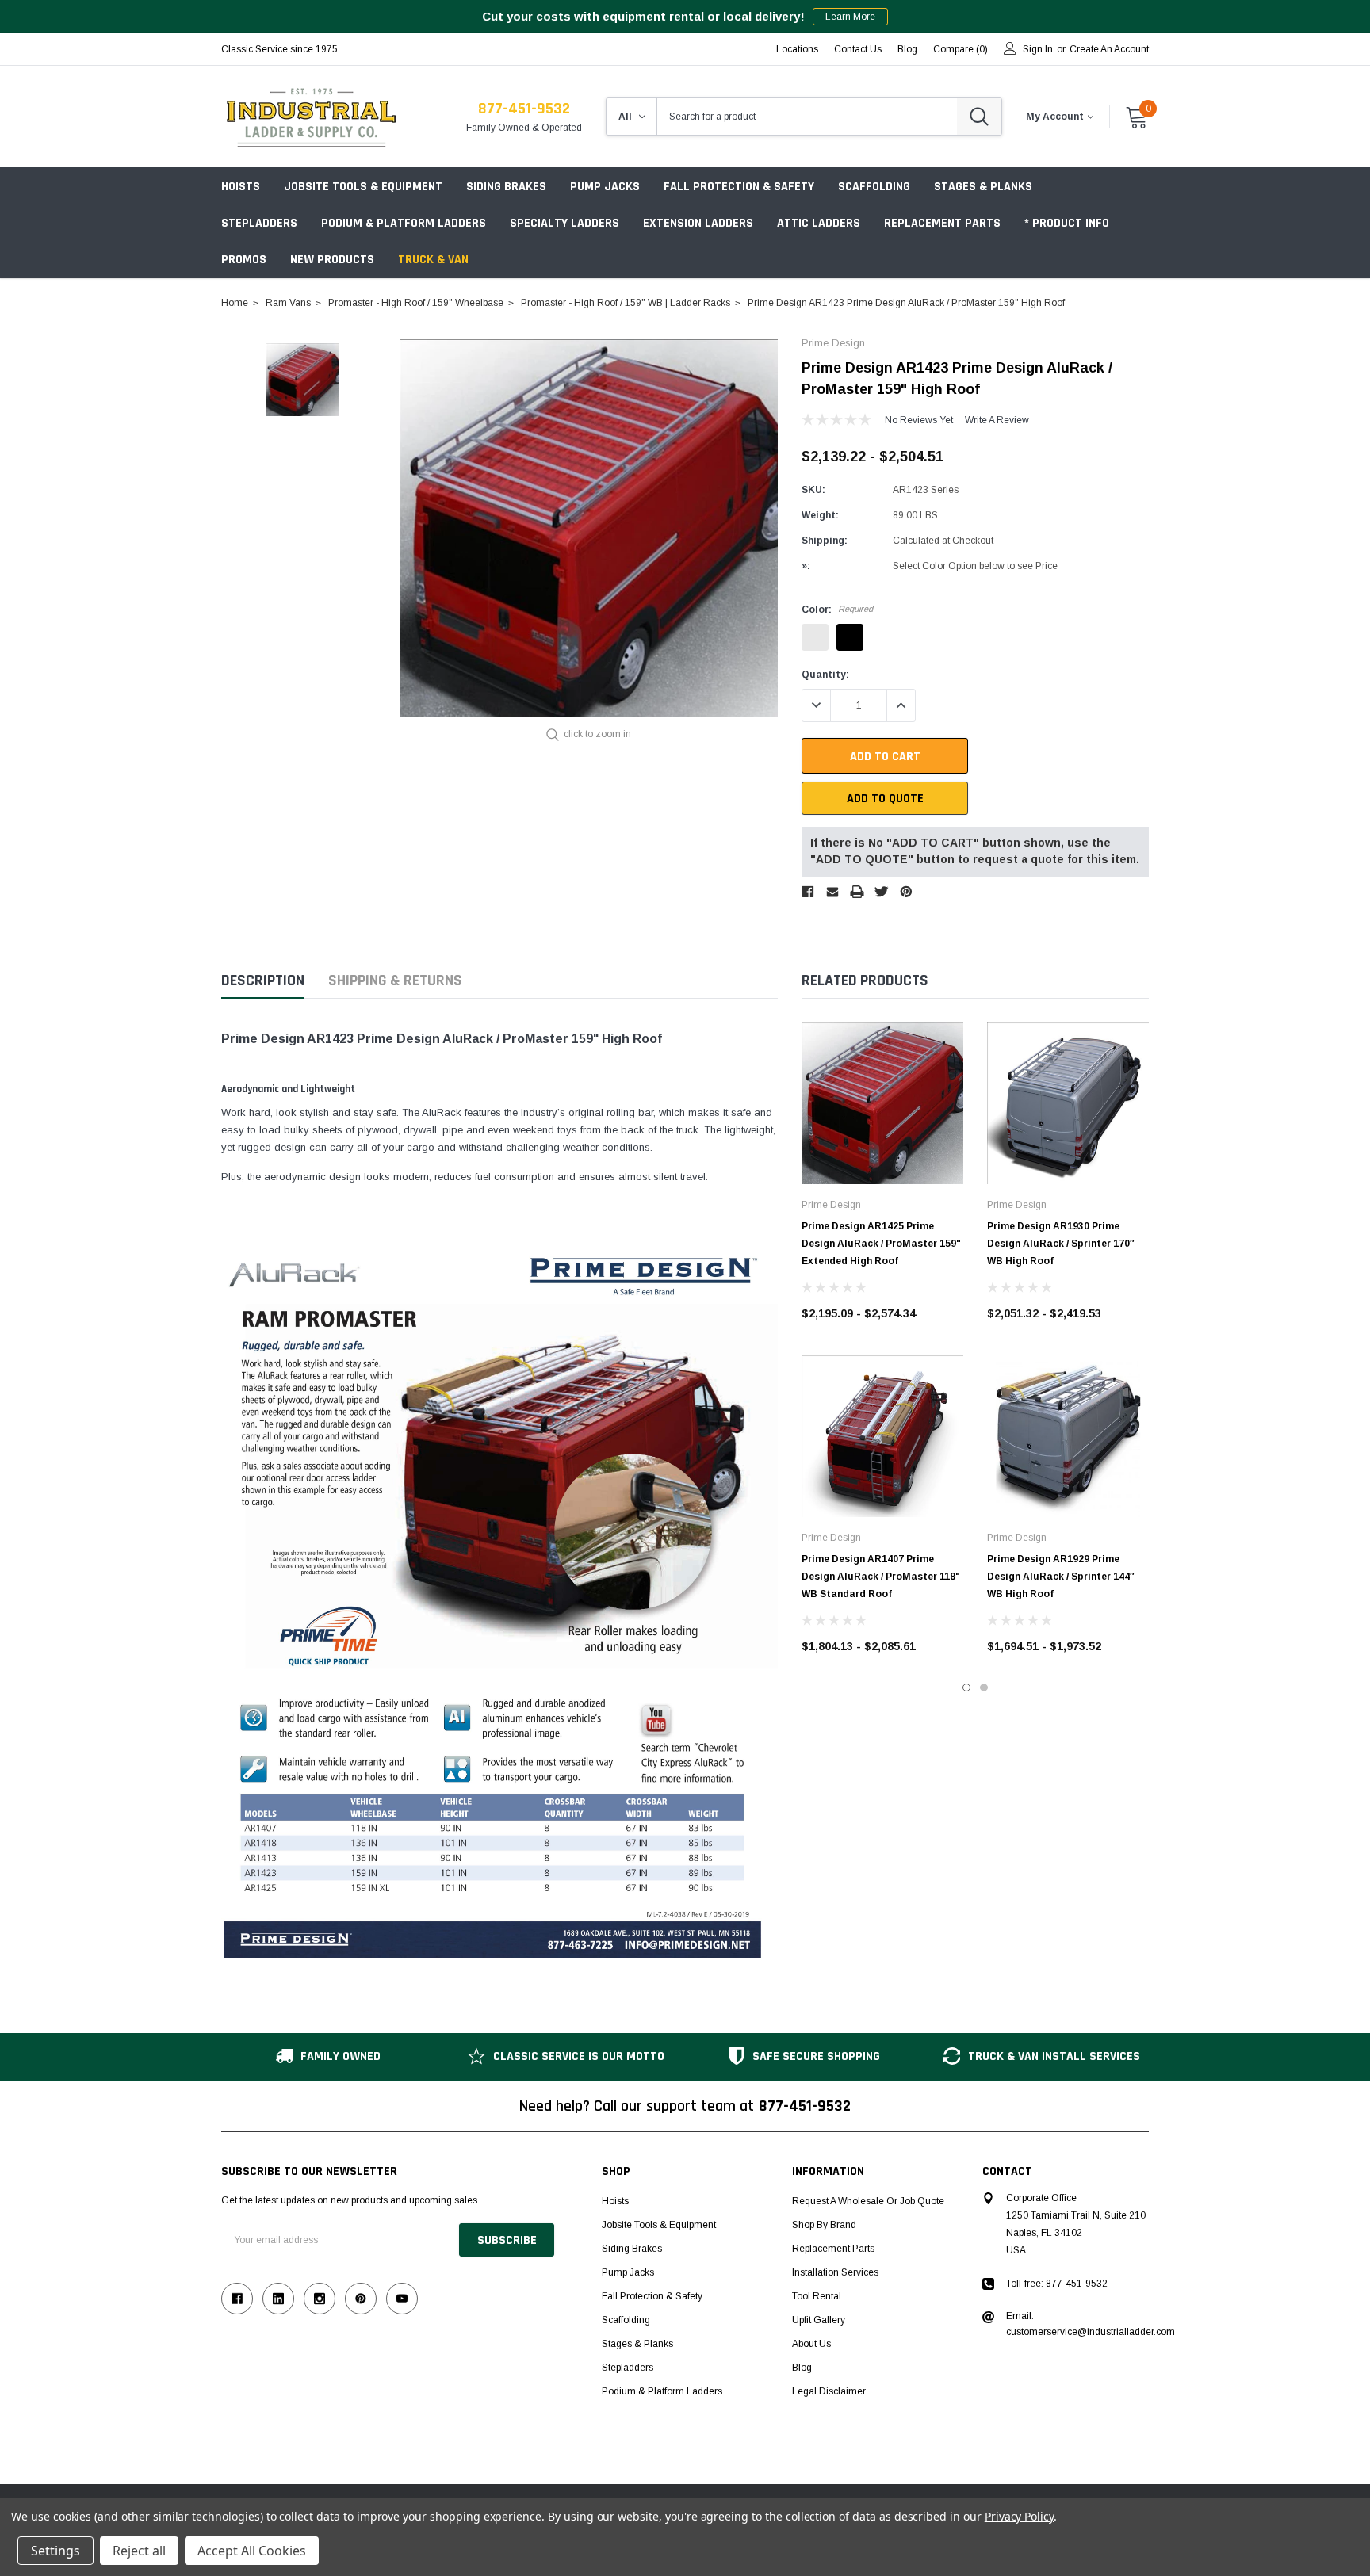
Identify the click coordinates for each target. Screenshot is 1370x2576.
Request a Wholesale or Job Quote (868, 2201)
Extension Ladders (698, 223)
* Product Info (1067, 223)
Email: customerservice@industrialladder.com (1091, 2324)
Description (263, 981)
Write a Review (997, 420)
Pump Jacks (605, 187)
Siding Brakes (506, 187)
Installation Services (835, 2272)
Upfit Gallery (819, 2320)
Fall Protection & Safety (739, 187)
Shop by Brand (824, 2225)
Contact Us (858, 49)
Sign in (1038, 49)
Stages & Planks (983, 187)
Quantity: (825, 675)
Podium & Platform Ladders (404, 223)
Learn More (850, 17)
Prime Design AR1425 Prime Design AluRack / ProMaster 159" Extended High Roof (881, 1244)
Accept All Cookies (252, 2551)
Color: (837, 610)
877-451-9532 (524, 109)
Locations (797, 49)
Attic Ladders (819, 223)
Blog (802, 2368)
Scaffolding (874, 187)
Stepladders (259, 223)
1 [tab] (966, 1687)
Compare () (961, 49)
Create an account (1109, 49)
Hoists (241, 187)
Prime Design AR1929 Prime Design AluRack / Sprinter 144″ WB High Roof (1061, 1577)
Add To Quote (885, 799)
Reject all (139, 2551)
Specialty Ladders (564, 223)
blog (907, 49)
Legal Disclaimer (829, 2391)
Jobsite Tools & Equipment (363, 187)
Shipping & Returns (395, 981)
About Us (811, 2344)
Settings (55, 2551)
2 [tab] (984, 1687)
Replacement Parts (942, 223)
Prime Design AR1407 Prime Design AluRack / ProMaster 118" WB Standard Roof (881, 1577)
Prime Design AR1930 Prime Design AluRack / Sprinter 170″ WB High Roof (1061, 1244)
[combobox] (807, 117)
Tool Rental (817, 2296)
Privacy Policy (1019, 2516)
